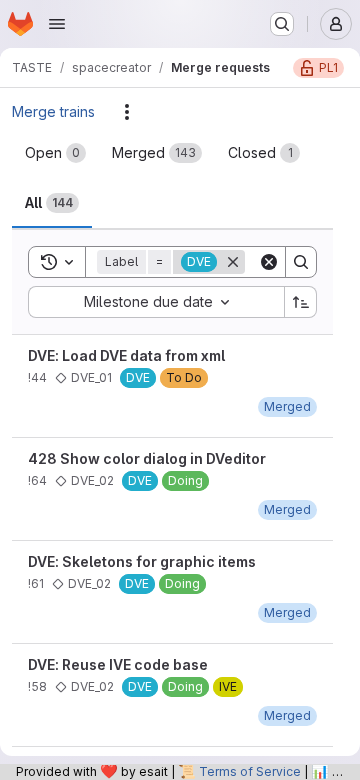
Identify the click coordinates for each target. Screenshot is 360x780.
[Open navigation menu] (57, 24)
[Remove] (233, 262)
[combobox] (156, 302)
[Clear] (269, 262)
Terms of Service (250, 771)
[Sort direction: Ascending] (301, 302)
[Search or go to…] (282, 24)
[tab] (55, 153)
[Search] (301, 262)
